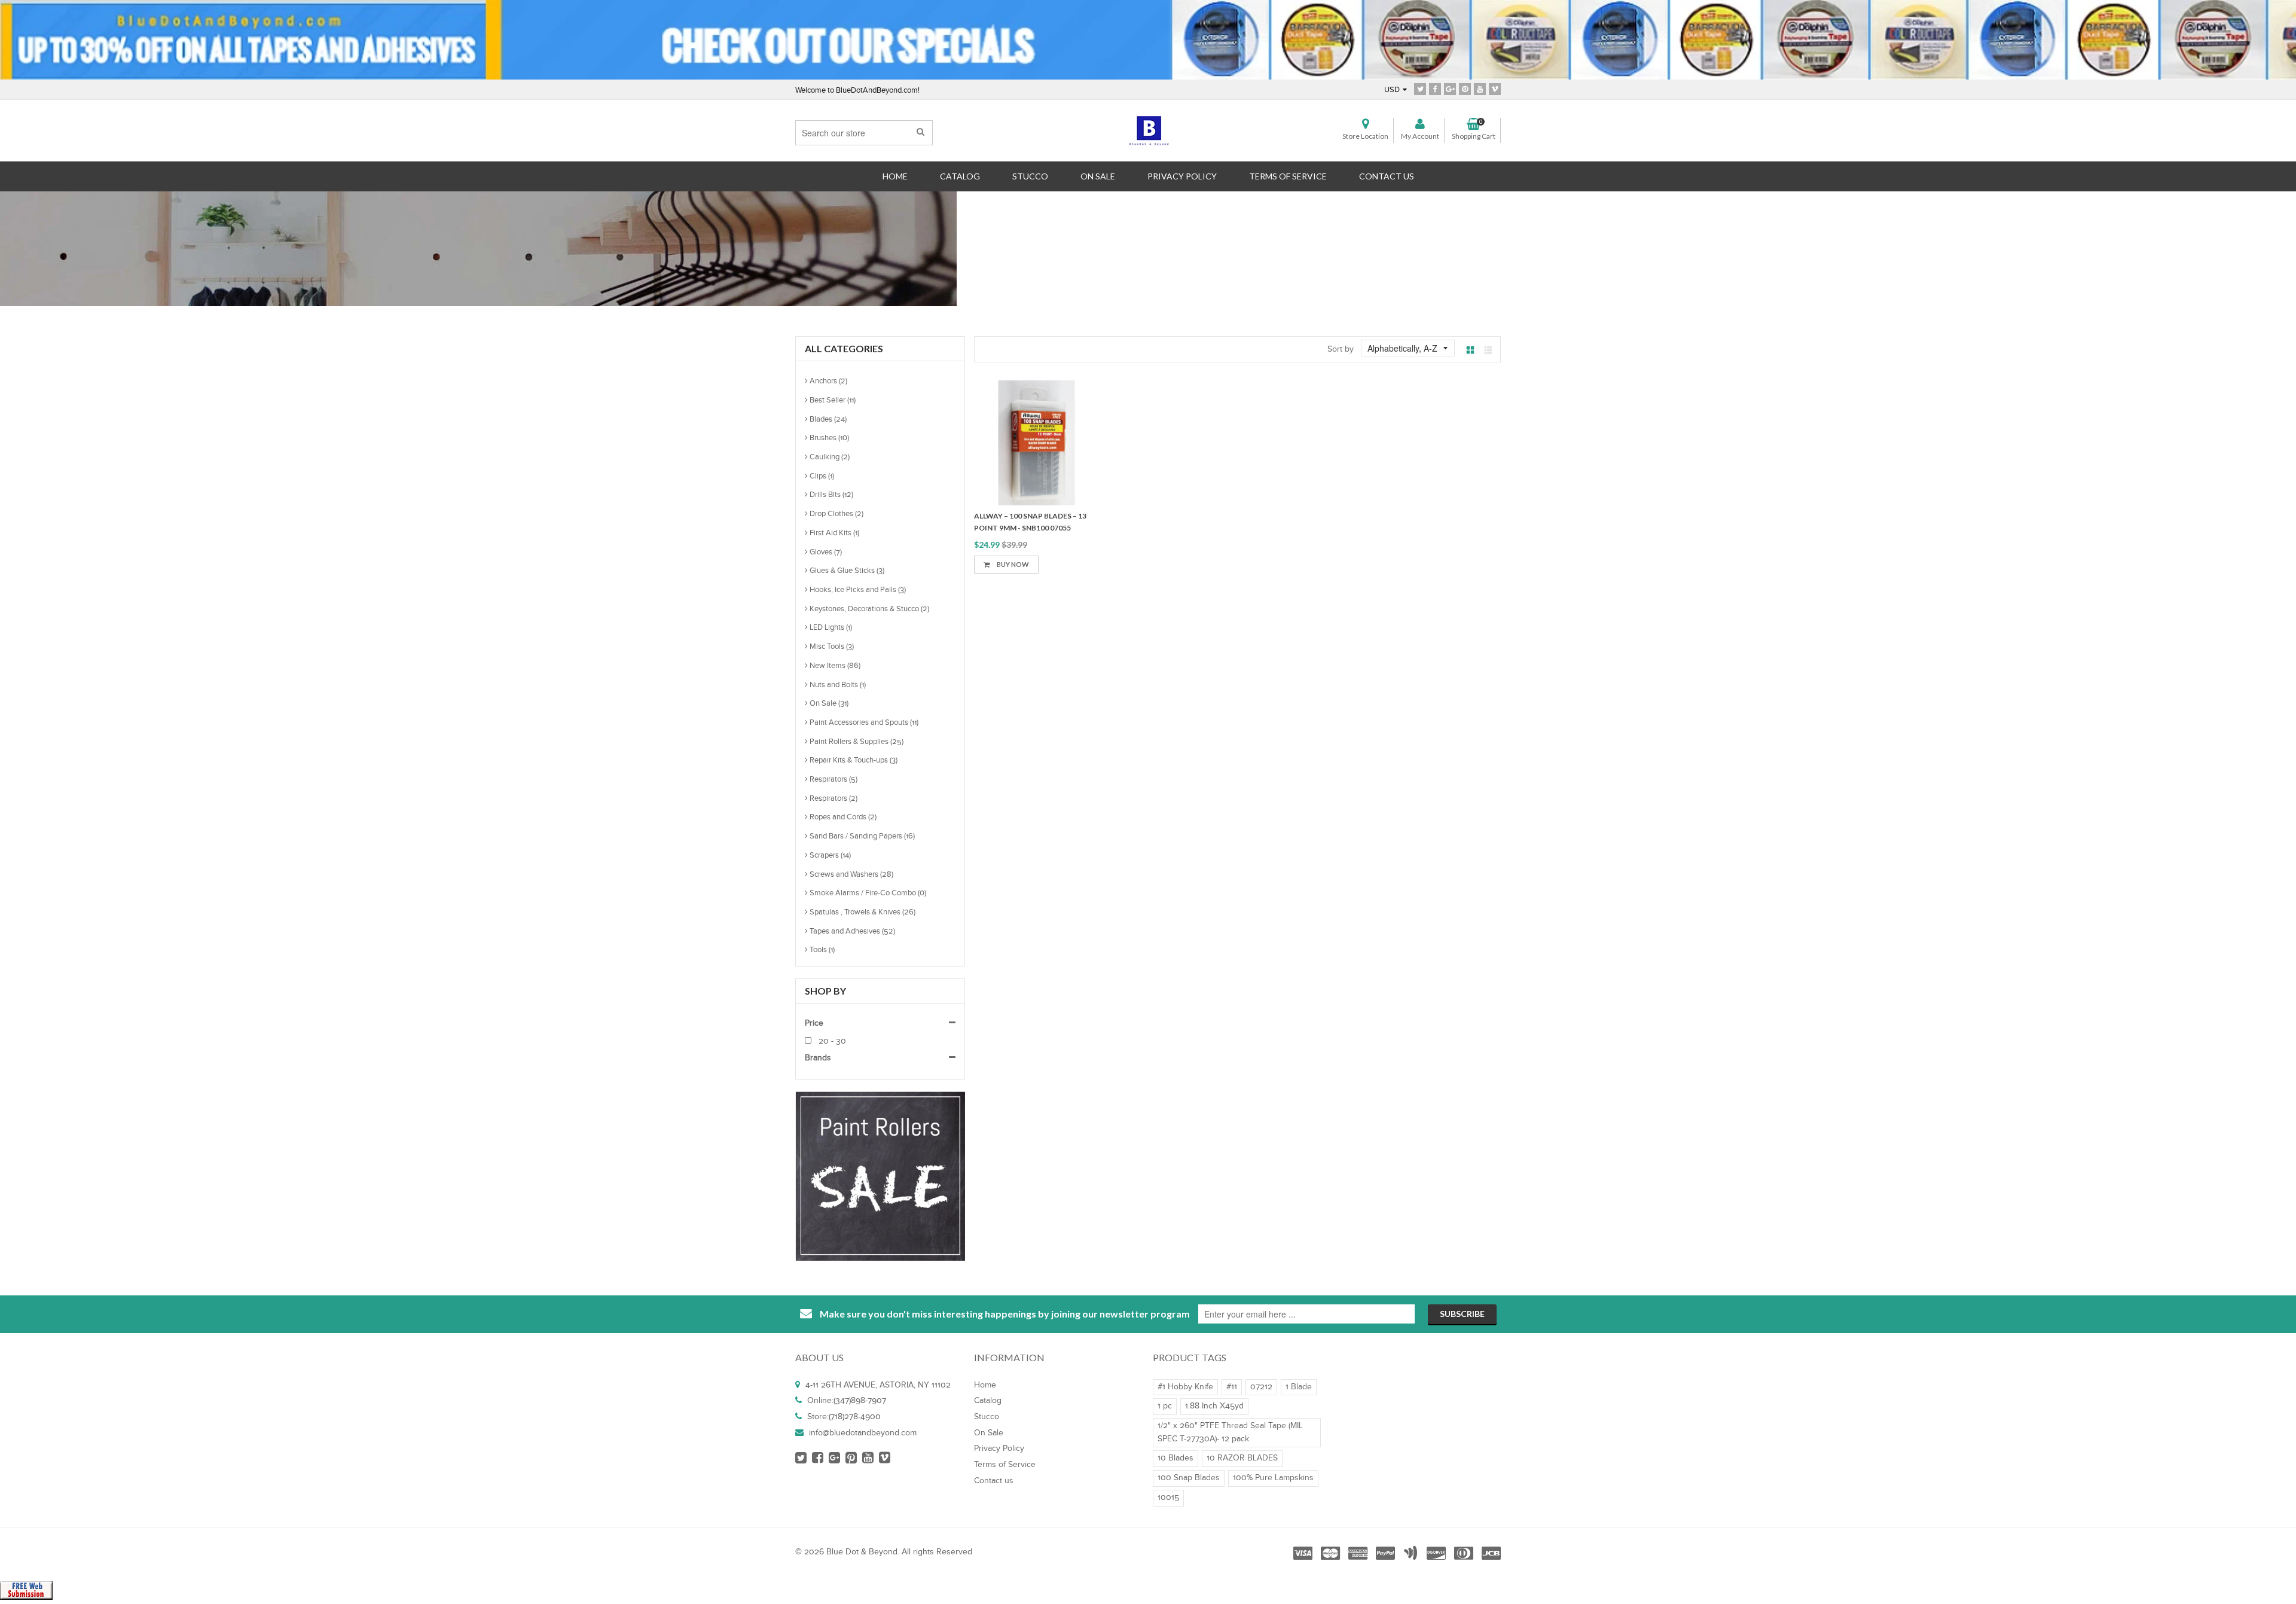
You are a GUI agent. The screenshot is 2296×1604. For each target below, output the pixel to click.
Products (1124, 233)
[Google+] (1450, 89)
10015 (1168, 1498)
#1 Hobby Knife (1185, 1387)
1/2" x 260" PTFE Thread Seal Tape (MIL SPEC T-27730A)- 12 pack (1230, 1432)
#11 (1232, 1387)
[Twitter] (1420, 89)
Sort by (1341, 349)
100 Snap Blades (1189, 1478)
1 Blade (1299, 1387)
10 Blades (1176, 1458)
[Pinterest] (1465, 89)
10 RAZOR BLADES (1242, 1458)
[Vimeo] (1495, 89)
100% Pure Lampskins (1273, 1478)
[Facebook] (1435, 89)
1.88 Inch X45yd (1214, 1406)
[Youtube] (1480, 89)
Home (1072, 233)
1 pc (1165, 1406)
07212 (1261, 1387)
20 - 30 (831, 1041)
